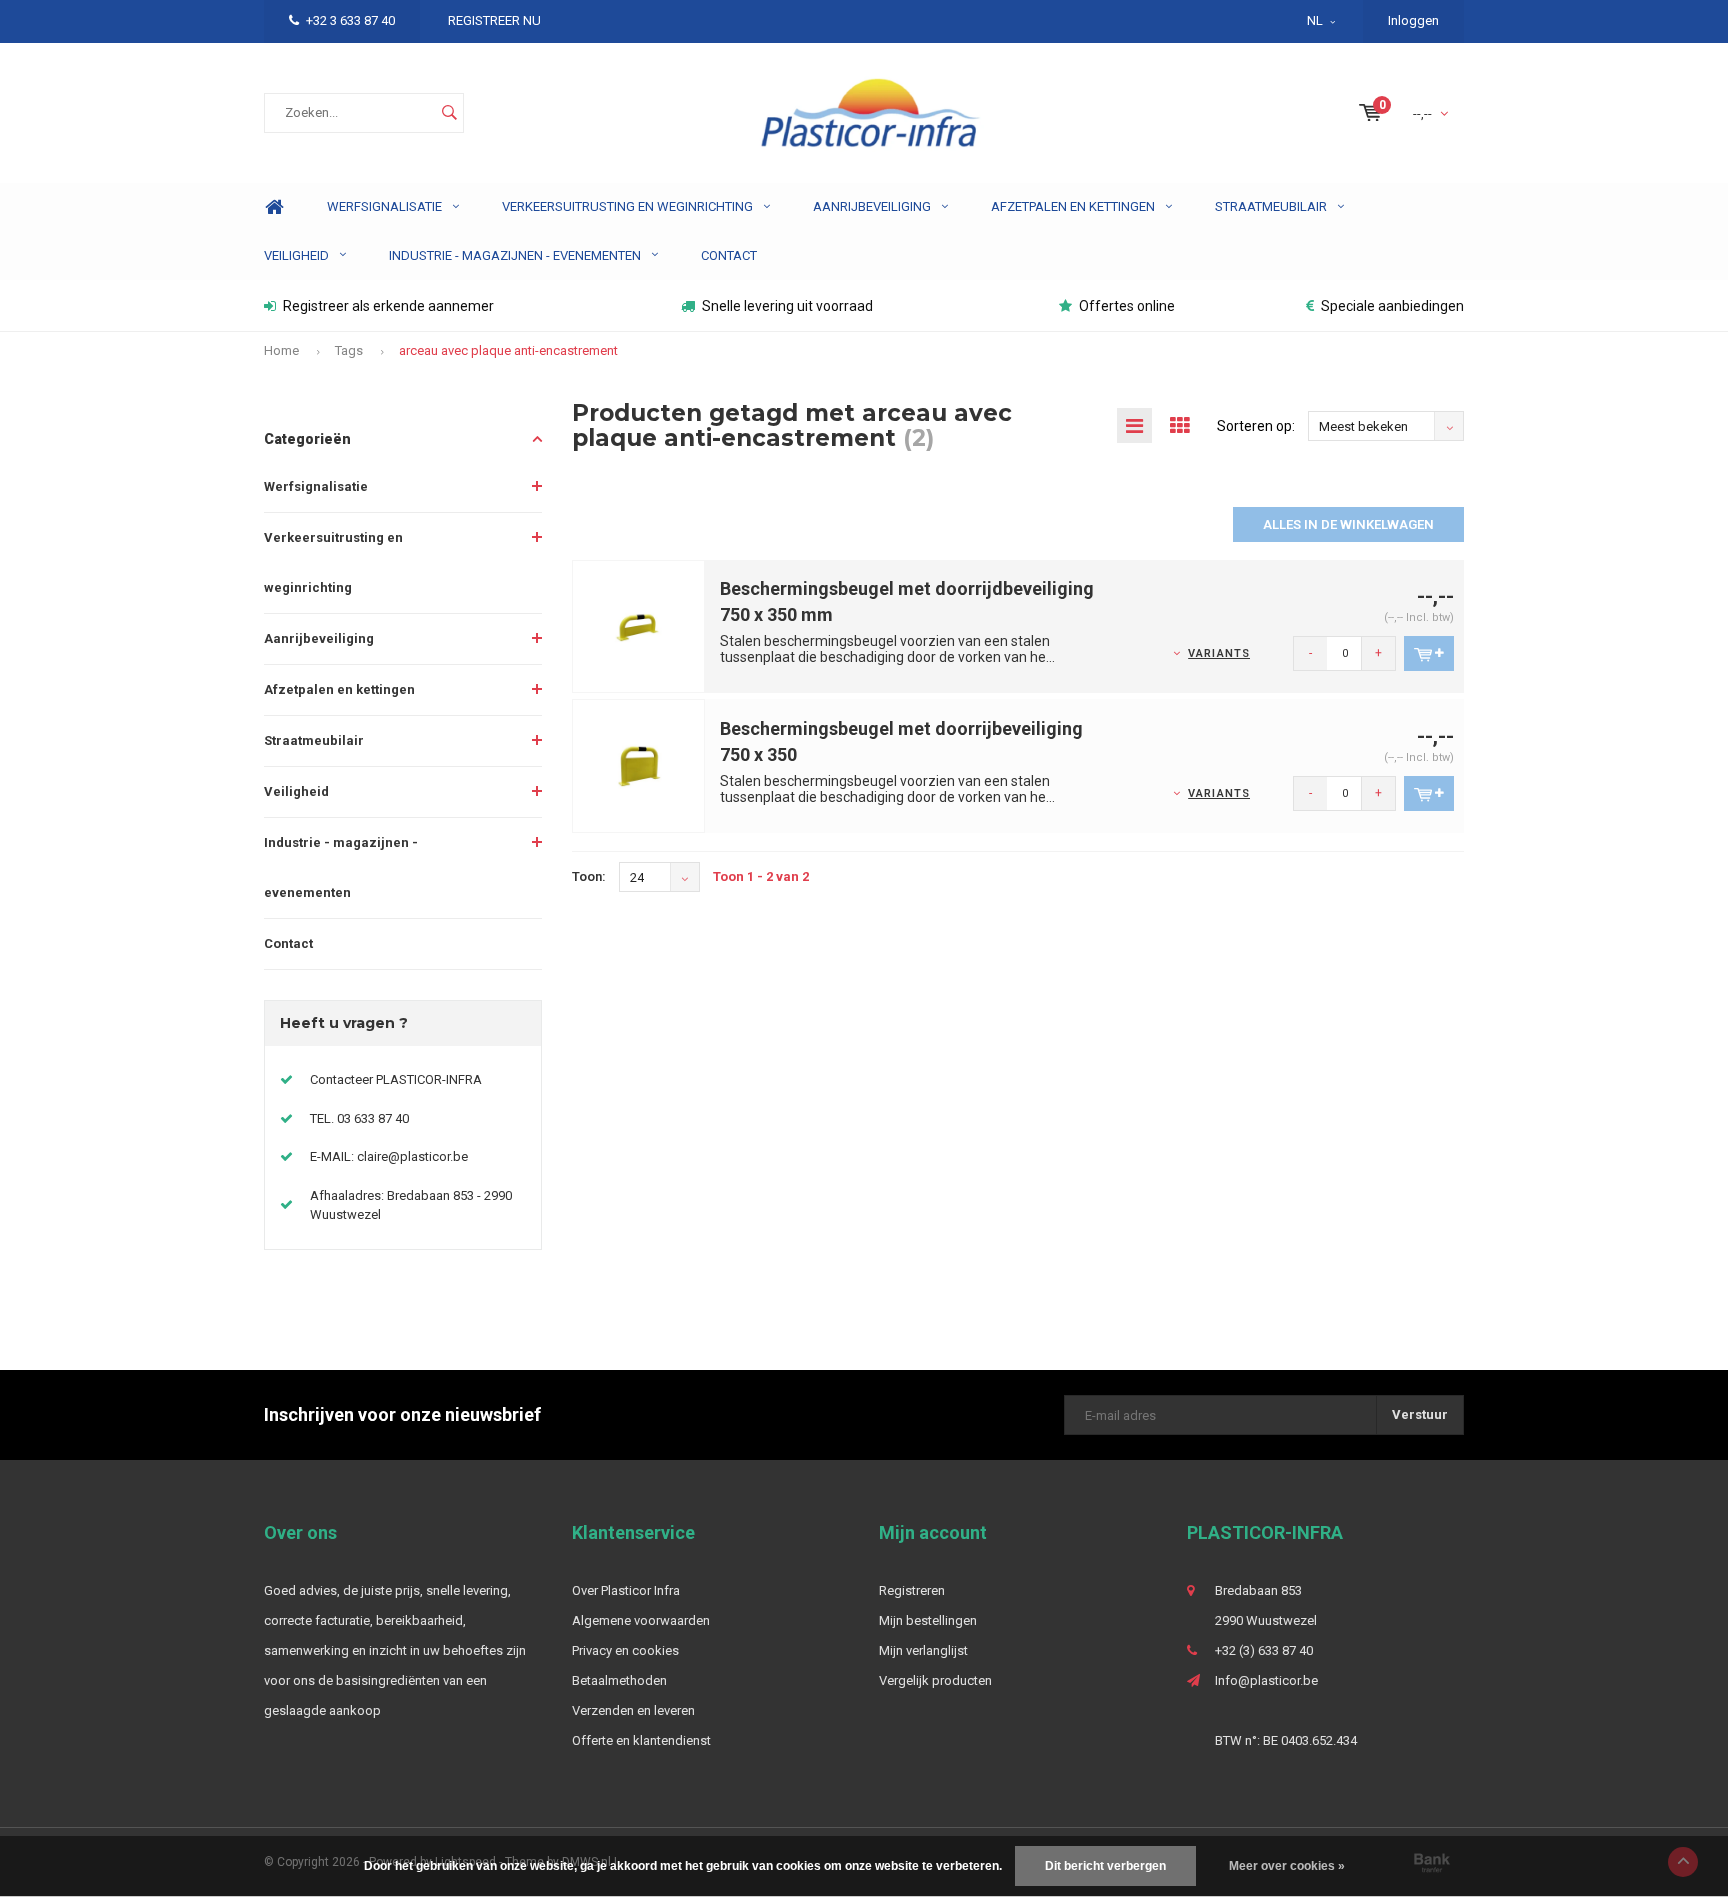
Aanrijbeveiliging (872, 206)
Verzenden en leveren (633, 1710)
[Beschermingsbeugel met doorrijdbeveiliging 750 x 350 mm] (639, 625)
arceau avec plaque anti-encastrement (508, 350)
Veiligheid (296, 255)
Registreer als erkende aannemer (388, 306)
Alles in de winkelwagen (1348, 524)
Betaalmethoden (619, 1680)
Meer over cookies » (1287, 1866)
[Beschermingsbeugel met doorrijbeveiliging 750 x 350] (639, 765)
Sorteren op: (1256, 426)
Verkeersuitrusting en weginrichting (627, 206)
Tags (349, 350)
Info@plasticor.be (1266, 1680)
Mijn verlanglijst (923, 1650)
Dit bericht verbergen (1105, 1866)
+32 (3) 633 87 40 (1264, 1650)
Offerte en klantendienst (641, 1740)
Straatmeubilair (1271, 206)
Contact (729, 255)
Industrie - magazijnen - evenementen (515, 255)
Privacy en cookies (625, 1650)
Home (274, 207)
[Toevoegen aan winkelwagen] (1429, 653)
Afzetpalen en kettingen (1073, 206)
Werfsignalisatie (384, 206)
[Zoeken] (449, 113)
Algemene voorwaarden (641, 1620)
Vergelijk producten (935, 1680)
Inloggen (1413, 20)
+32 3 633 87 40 (350, 20)
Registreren (912, 1590)
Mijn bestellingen (928, 1620)
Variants (1219, 653)
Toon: (589, 876)
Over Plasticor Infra (626, 1590)
